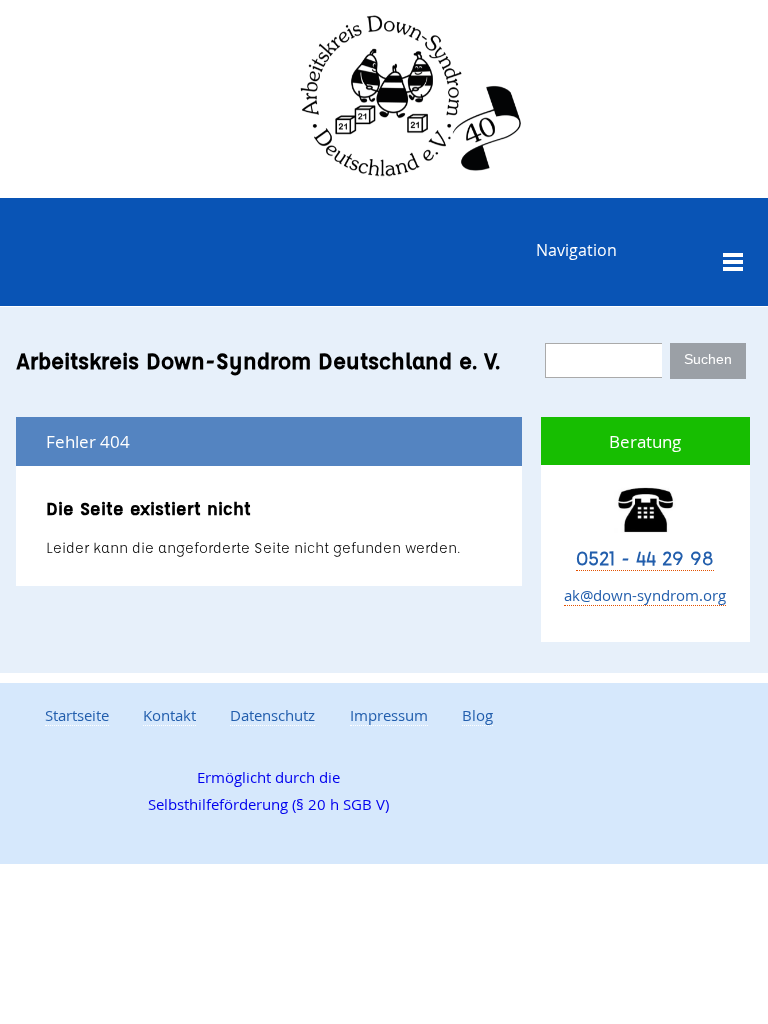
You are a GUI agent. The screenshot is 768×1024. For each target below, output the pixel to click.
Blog (477, 715)
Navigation (576, 250)
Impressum (389, 715)
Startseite (77, 715)
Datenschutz (272, 715)
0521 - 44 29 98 (645, 557)
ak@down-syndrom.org (645, 595)
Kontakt (169, 715)
